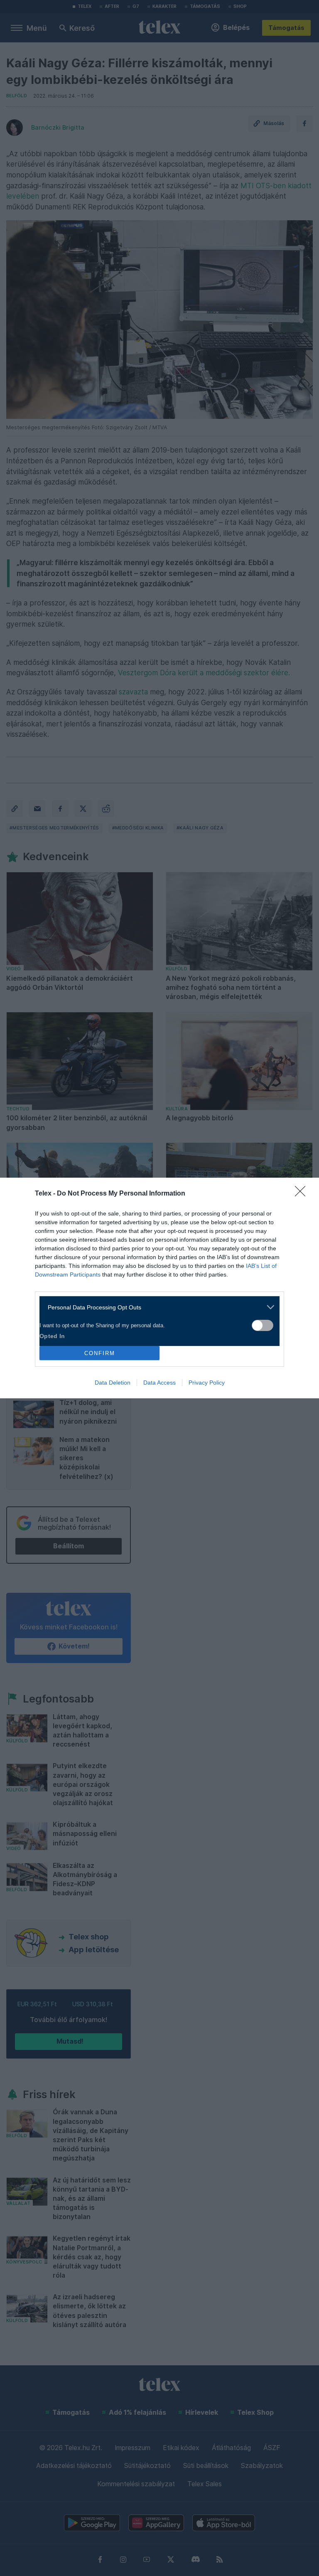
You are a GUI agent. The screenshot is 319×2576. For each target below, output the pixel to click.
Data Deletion (113, 1383)
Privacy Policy (207, 1383)
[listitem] (156, 1307)
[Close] (303, 1194)
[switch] (263, 1325)
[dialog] (159, 1288)
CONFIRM (100, 1353)
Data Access (159, 1383)
